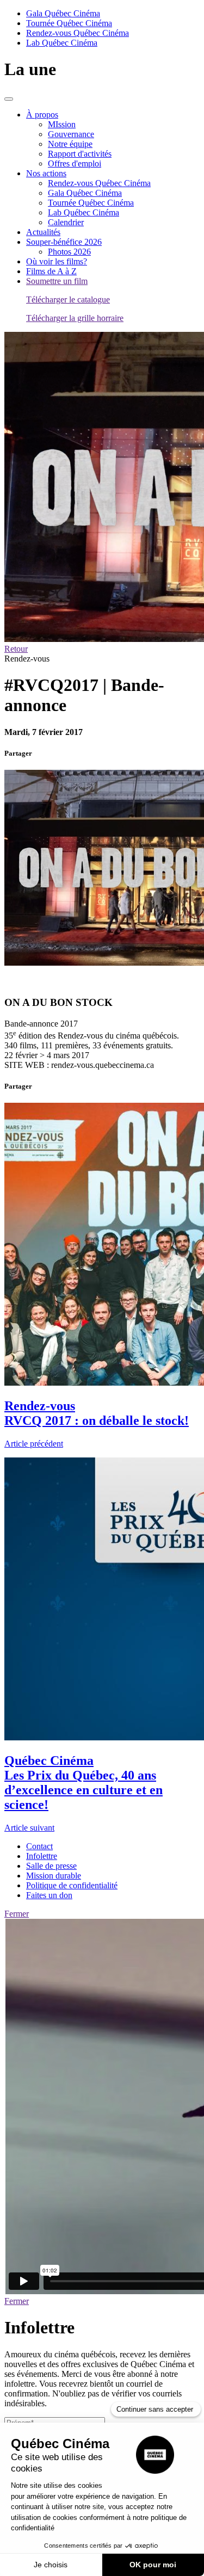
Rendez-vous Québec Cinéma (78, 33)
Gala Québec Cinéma (63, 13)
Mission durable (54, 1876)
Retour (16, 649)
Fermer (17, 1914)
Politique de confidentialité (72, 1885)
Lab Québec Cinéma (62, 43)
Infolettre (42, 1856)
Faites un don (49, 1895)
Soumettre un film (57, 281)
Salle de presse (51, 1866)
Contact (39, 1846)
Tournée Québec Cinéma (69, 23)
